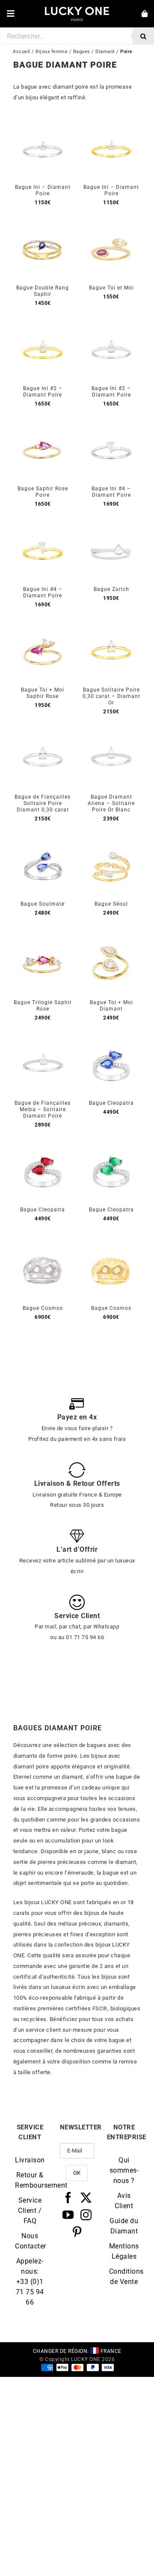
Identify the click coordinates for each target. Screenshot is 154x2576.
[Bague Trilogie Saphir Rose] (43, 940)
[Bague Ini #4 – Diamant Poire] (111, 426)
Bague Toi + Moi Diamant (111, 1006)
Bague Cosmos (43, 1308)
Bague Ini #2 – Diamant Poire (43, 392)
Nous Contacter (30, 2241)
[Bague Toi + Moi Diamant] (111, 940)
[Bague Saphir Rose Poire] (43, 426)
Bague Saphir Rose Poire (43, 492)
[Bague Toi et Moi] (111, 225)
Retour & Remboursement (30, 2180)
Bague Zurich (111, 589)
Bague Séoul (111, 904)
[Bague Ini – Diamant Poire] (43, 125)
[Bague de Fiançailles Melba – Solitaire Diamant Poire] (43, 1041)
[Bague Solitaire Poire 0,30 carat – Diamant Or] (111, 628)
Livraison (30, 2160)
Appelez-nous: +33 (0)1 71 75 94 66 (30, 2282)
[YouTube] (68, 2215)
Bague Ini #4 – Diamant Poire (111, 492)
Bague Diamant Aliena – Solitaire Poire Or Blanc (111, 803)
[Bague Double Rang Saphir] (43, 225)
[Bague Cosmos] (43, 1246)
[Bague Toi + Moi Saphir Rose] (43, 628)
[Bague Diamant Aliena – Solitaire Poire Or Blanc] (111, 735)
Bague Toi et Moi (111, 288)
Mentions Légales (124, 2251)
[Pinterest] (77, 2232)
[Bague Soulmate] (43, 842)
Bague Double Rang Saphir (43, 291)
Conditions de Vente (124, 2276)
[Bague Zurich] (111, 527)
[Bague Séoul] (111, 842)
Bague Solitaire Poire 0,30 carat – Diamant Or (111, 696)
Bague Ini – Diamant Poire (43, 190)
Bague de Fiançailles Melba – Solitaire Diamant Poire (43, 1109)
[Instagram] (86, 2215)
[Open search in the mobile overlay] (77, 36)
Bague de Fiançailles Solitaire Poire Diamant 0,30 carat (43, 803)
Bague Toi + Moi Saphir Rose (43, 693)
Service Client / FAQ (30, 2211)
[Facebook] (68, 2197)
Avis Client (124, 2201)
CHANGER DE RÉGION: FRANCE (77, 2351)
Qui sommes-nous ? (124, 2170)
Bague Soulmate (43, 904)
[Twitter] (86, 2197)
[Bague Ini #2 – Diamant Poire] (43, 326)
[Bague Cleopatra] (111, 1041)
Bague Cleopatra (111, 1103)
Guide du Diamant (124, 2226)
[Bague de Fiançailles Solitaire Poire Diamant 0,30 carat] (43, 735)
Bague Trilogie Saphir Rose (43, 1006)
